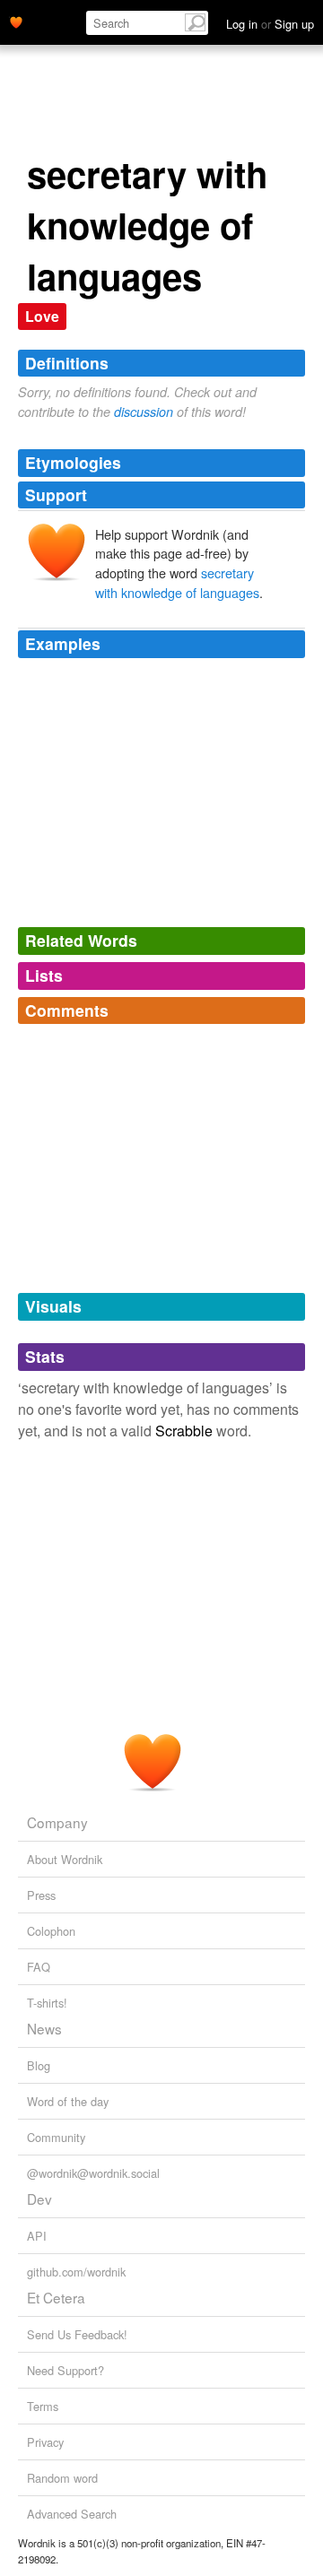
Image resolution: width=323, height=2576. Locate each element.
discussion (144, 412)
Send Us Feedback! (77, 2334)
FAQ (39, 1967)
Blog (39, 2065)
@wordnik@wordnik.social (93, 2173)
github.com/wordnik (76, 2272)
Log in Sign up (270, 24)
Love (42, 316)
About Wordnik (65, 1859)
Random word (62, 2478)
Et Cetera (56, 2297)
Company (57, 1822)
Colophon (51, 1931)
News (44, 2028)
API (37, 2236)
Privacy (45, 2442)
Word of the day (68, 2101)
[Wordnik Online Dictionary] (16, 21)
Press (41, 1895)
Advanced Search (72, 2514)
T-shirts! (47, 2003)
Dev (39, 2199)
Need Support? (65, 2370)
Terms (43, 2406)
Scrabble (184, 1431)
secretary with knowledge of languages (177, 582)
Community (56, 2137)
